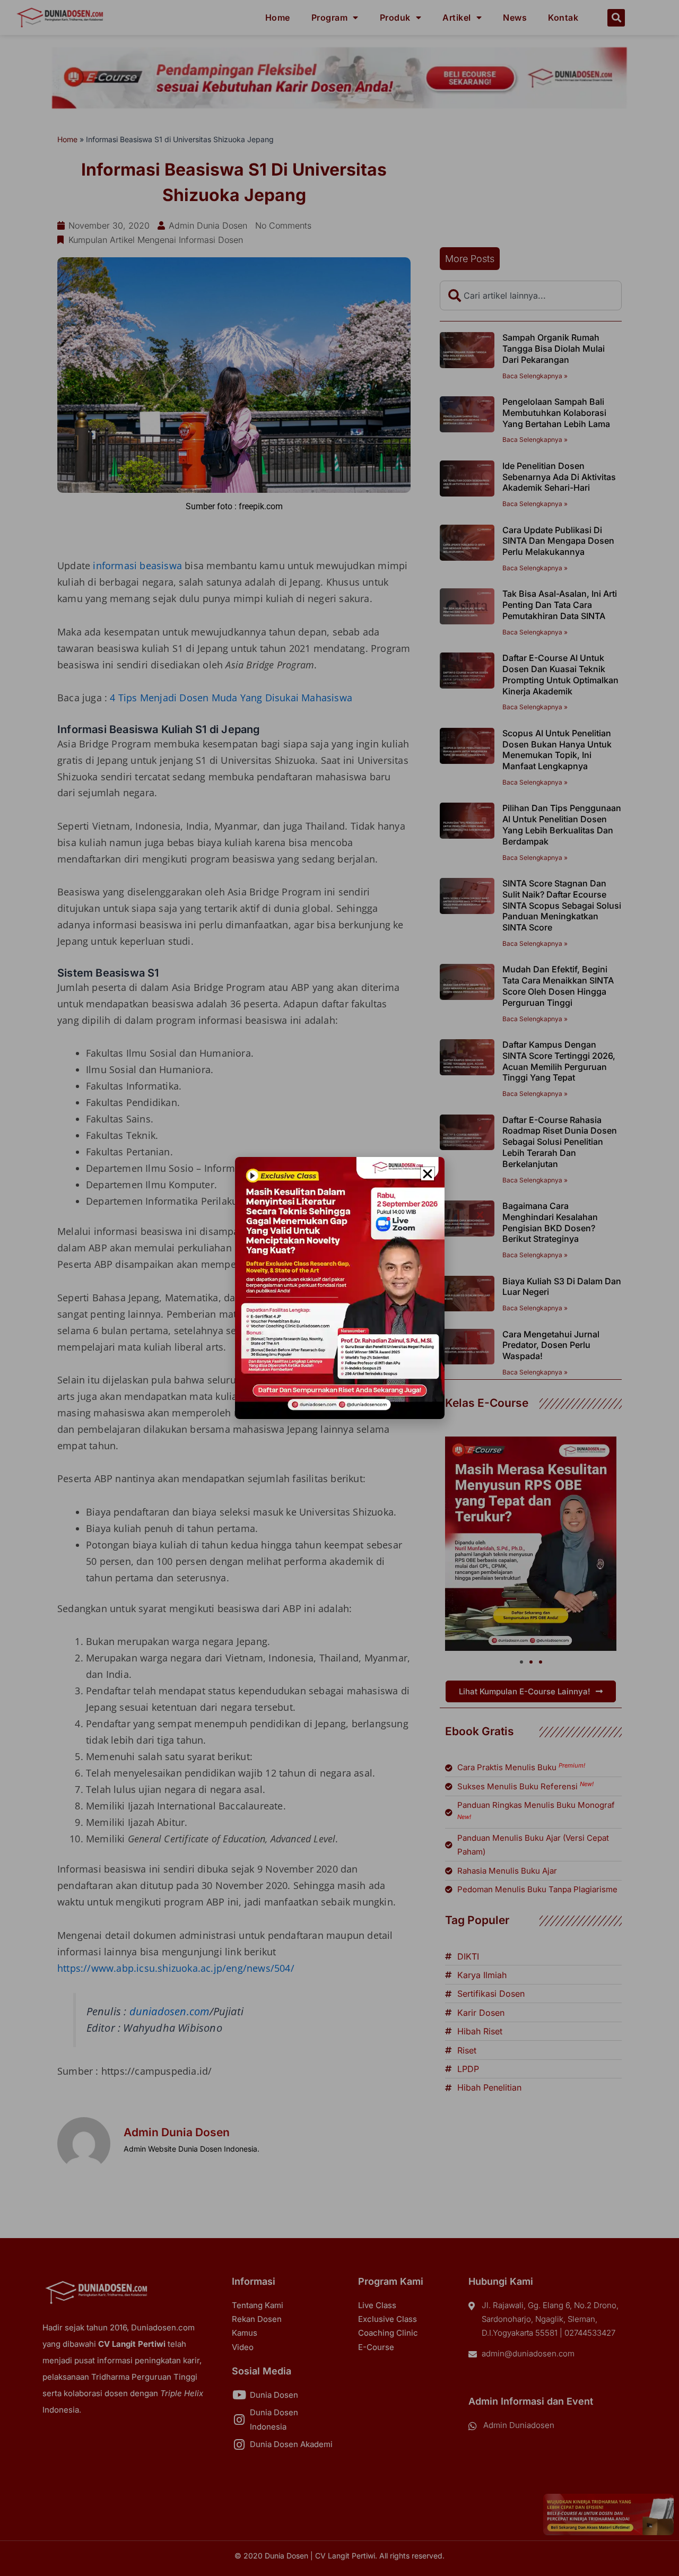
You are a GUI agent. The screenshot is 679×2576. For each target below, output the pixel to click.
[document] (339, 1288)
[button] (428, 1174)
